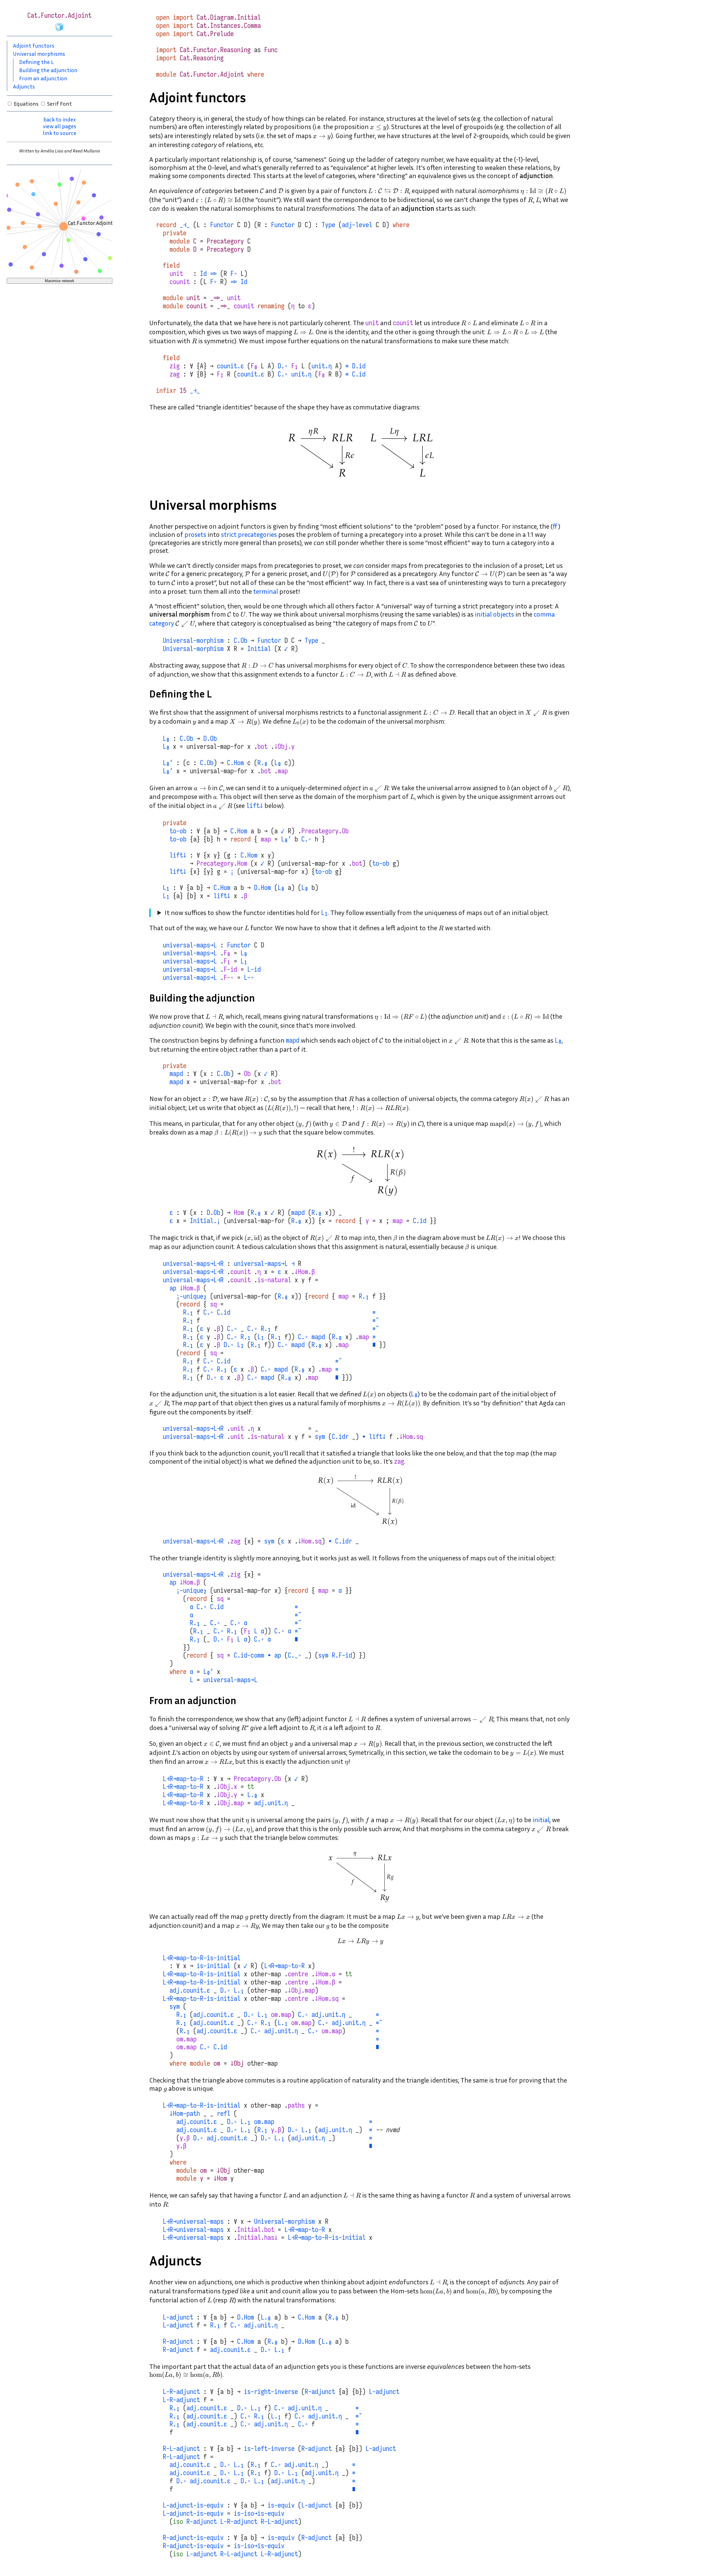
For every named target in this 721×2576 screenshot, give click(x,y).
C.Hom (235, 763)
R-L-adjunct (181, 2449)
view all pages (60, 126)
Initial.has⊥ (257, 2238)
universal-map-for (215, 747)
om (217, 2063)
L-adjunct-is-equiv (193, 2505)
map (283, 771)
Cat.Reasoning (202, 58)
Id (203, 274)
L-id (254, 969)
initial (541, 1820)
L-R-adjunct (181, 2392)
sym (320, 1437)
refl (224, 2114)
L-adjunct (178, 2317)
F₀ (254, 366)
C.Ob (241, 641)
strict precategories (249, 534)
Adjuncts (24, 86)
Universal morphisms (39, 54)
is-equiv (281, 2505)
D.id (359, 366)
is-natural (274, 1280)
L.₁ (239, 1990)
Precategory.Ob (325, 831)
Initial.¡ (205, 1221)
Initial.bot (256, 2230)
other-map (266, 1974)
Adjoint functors (34, 45)
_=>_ (217, 298)
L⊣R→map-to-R (183, 1779)
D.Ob (210, 739)
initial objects (494, 614)
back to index (60, 119)
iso (178, 2522)
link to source (60, 133)
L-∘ (249, 978)
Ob (247, 1074)
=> (213, 274)
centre (298, 1974)
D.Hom (262, 888)
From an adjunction (43, 78)
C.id (359, 374)
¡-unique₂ (192, 1296)
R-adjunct (178, 2342)
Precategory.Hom (222, 863)
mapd (293, 1040)
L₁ (166, 888)
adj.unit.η (271, 1803)
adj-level (357, 225)
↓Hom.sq (411, 1437)
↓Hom (220, 2178)
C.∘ (283, 374)
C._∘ (295, 1655)
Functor (222, 225)
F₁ (295, 366)
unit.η (322, 366)
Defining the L (36, 62)
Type (328, 225)
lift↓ (255, 806)
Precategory (225, 241)
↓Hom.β (305, 1272)
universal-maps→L (190, 945)
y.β (276, 2130)
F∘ (234, 274)
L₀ (166, 739)
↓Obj (237, 2063)
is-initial (213, 1966)
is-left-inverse (269, 2449)
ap (173, 1288)
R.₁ (364, 1296)
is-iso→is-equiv (259, 2513)
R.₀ (262, 763)
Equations (26, 103)
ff (555, 526)
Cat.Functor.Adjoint (212, 74)
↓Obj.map (230, 1803)
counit (180, 282)
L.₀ (252, 1795)
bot (262, 747)
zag (175, 374)
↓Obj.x (227, 1787)
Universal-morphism (193, 641)
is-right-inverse (271, 2392)
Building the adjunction (48, 70)
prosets (195, 534)
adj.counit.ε (190, 1990)
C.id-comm (249, 1655)
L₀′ (168, 763)
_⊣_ (185, 225)
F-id (230, 969)
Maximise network (60, 281)
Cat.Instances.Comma (229, 26)
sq (213, 1304)
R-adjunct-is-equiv (193, 2538)
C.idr (340, 1437)
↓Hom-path (185, 2114)
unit (176, 274)
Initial (259, 649)
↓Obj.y (284, 747)
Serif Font (59, 103)
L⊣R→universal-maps (193, 2221)
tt (251, 1787)
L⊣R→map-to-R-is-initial (202, 1958)
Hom (239, 1213)
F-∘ (229, 978)
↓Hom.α (325, 1974)
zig (175, 366)
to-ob (178, 831)
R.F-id (342, 1655)
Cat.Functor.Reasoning (215, 50)
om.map (281, 2015)
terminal (266, 591)
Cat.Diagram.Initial (229, 17)
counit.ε (230, 366)
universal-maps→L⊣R (193, 1264)
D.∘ (283, 366)
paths (296, 2105)
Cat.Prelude (215, 34)
